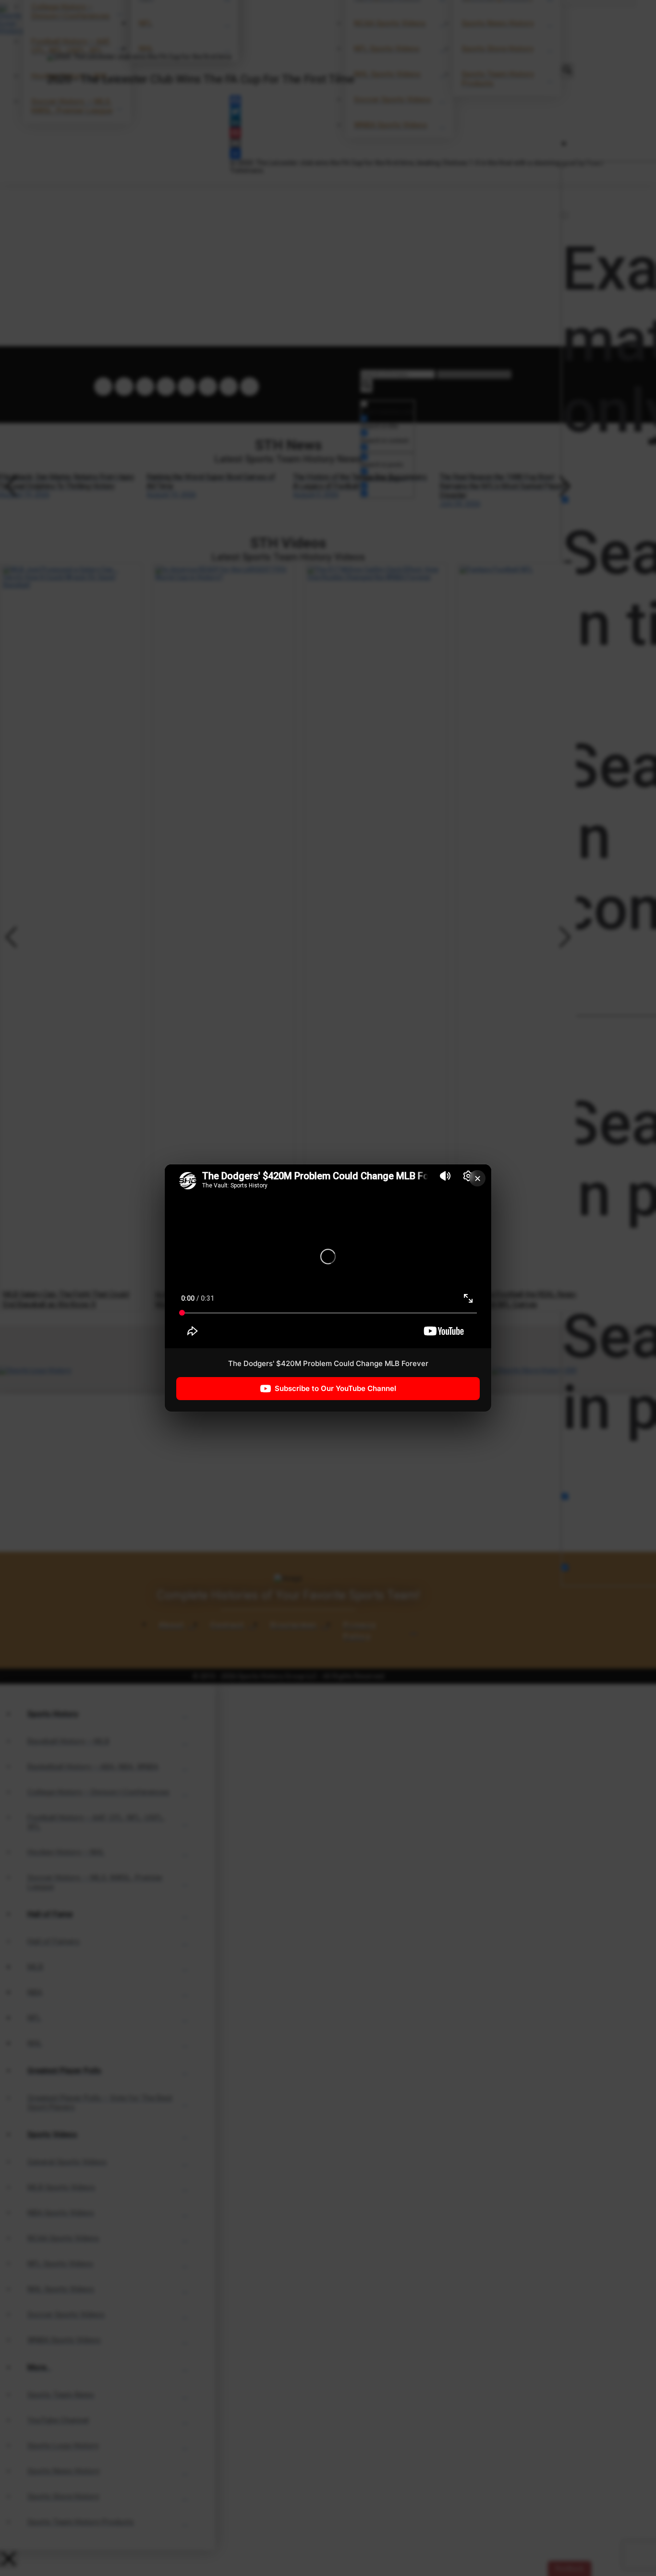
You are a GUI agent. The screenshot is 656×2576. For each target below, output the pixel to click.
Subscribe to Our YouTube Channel (335, 1388)
